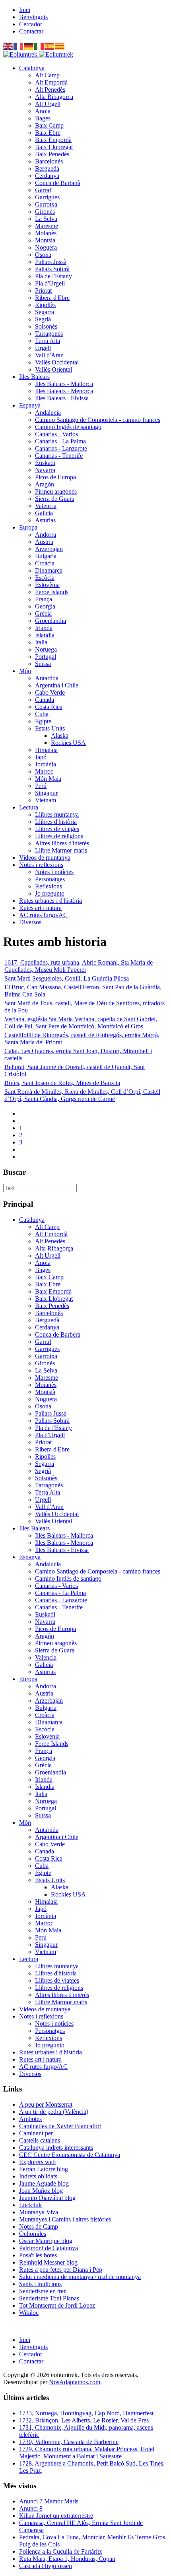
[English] (8, 46)
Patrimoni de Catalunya (49, 2248)
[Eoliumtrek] (38, 54)
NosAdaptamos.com (75, 2382)
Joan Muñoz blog (41, 2191)
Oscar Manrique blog (46, 2241)
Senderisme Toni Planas (49, 2298)
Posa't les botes (38, 2255)
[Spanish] (50, 46)
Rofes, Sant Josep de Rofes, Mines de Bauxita (62, 1083)
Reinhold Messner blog (48, 2262)
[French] (19, 46)
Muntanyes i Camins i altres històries (65, 2219)
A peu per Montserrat (46, 2104)
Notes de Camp (39, 2226)
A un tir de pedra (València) (54, 2112)
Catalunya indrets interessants (56, 2148)
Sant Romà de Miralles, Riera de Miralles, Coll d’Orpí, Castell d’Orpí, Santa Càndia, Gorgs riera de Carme (82, 1095)
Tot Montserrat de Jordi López (57, 2305)
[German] (29, 46)
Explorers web (37, 2162)
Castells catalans (40, 2140)
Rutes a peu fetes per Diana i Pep (61, 2270)
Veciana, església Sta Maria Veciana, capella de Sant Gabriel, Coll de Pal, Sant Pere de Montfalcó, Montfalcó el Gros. (81, 1023)
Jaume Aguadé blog (44, 2183)
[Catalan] (60, 46)
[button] (32, 68)
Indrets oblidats (38, 2176)
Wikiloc (29, 2313)
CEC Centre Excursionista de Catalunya (70, 2155)
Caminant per (36, 2133)
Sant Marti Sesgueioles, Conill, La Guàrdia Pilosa (67, 978)
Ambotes (30, 2119)
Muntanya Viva (39, 2212)
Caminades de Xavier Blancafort (60, 2126)
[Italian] (39, 46)
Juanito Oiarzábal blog (47, 2198)
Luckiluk (30, 2205)
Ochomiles (33, 2234)
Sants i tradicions (40, 2284)
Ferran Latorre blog (44, 2169)
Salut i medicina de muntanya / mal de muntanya (80, 2277)
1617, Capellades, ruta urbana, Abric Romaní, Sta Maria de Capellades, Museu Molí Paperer (79, 966)
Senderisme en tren (43, 2291)
